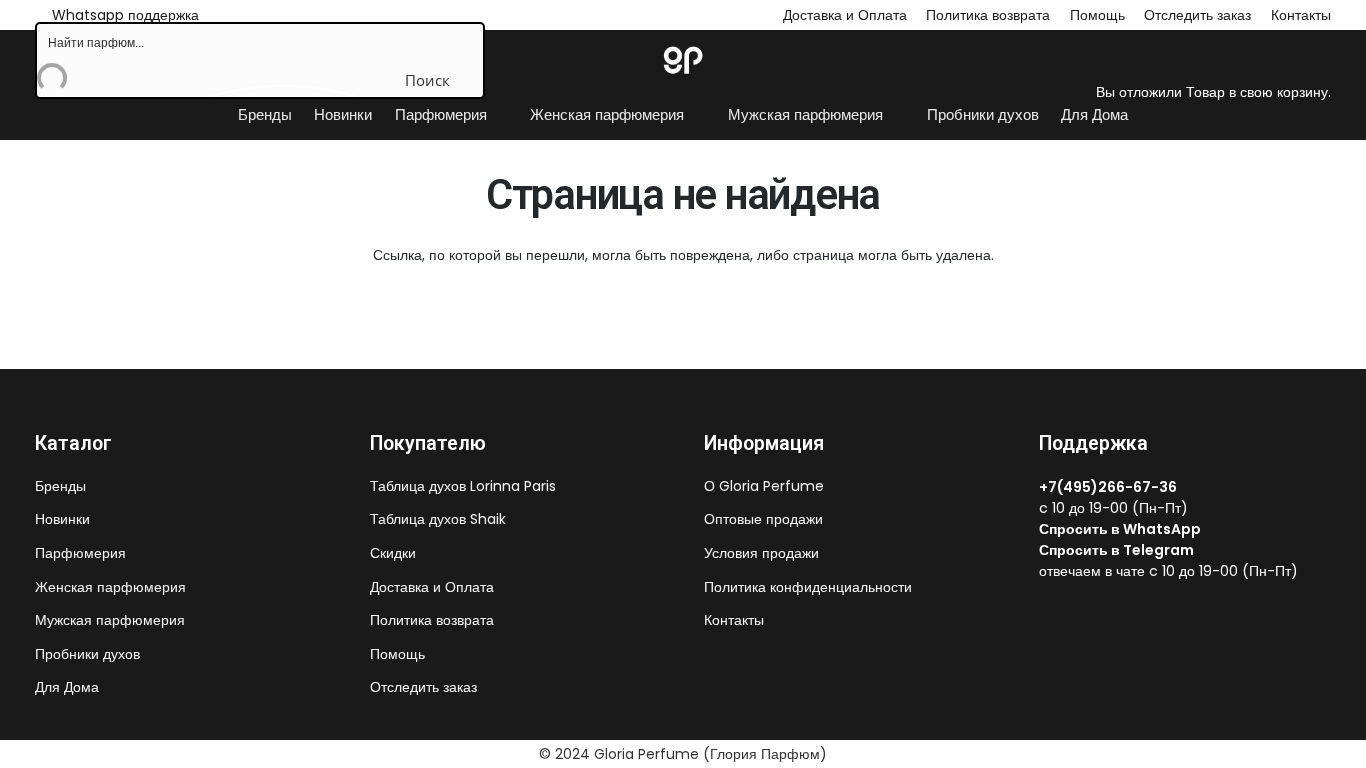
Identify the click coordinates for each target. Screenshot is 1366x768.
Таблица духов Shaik (438, 519)
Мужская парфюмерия (110, 620)
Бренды (60, 486)
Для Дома (67, 687)
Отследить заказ (423, 687)
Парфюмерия (80, 553)
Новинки (62, 519)
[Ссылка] (1085, 59)
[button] (497, 115)
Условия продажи (761, 553)
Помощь (397, 654)
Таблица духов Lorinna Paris (463, 486)
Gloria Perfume (646, 754)
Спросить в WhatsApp (1120, 529)
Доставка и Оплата (845, 15)
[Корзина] (1107, 27)
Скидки (393, 553)
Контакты (734, 620)
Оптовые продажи (763, 519)
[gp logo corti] (683, 60)
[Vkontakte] (1045, 611)
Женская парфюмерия (110, 587)
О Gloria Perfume (764, 486)
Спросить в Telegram (1116, 550)
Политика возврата (988, 15)
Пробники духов (87, 654)
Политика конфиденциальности (808, 587)
